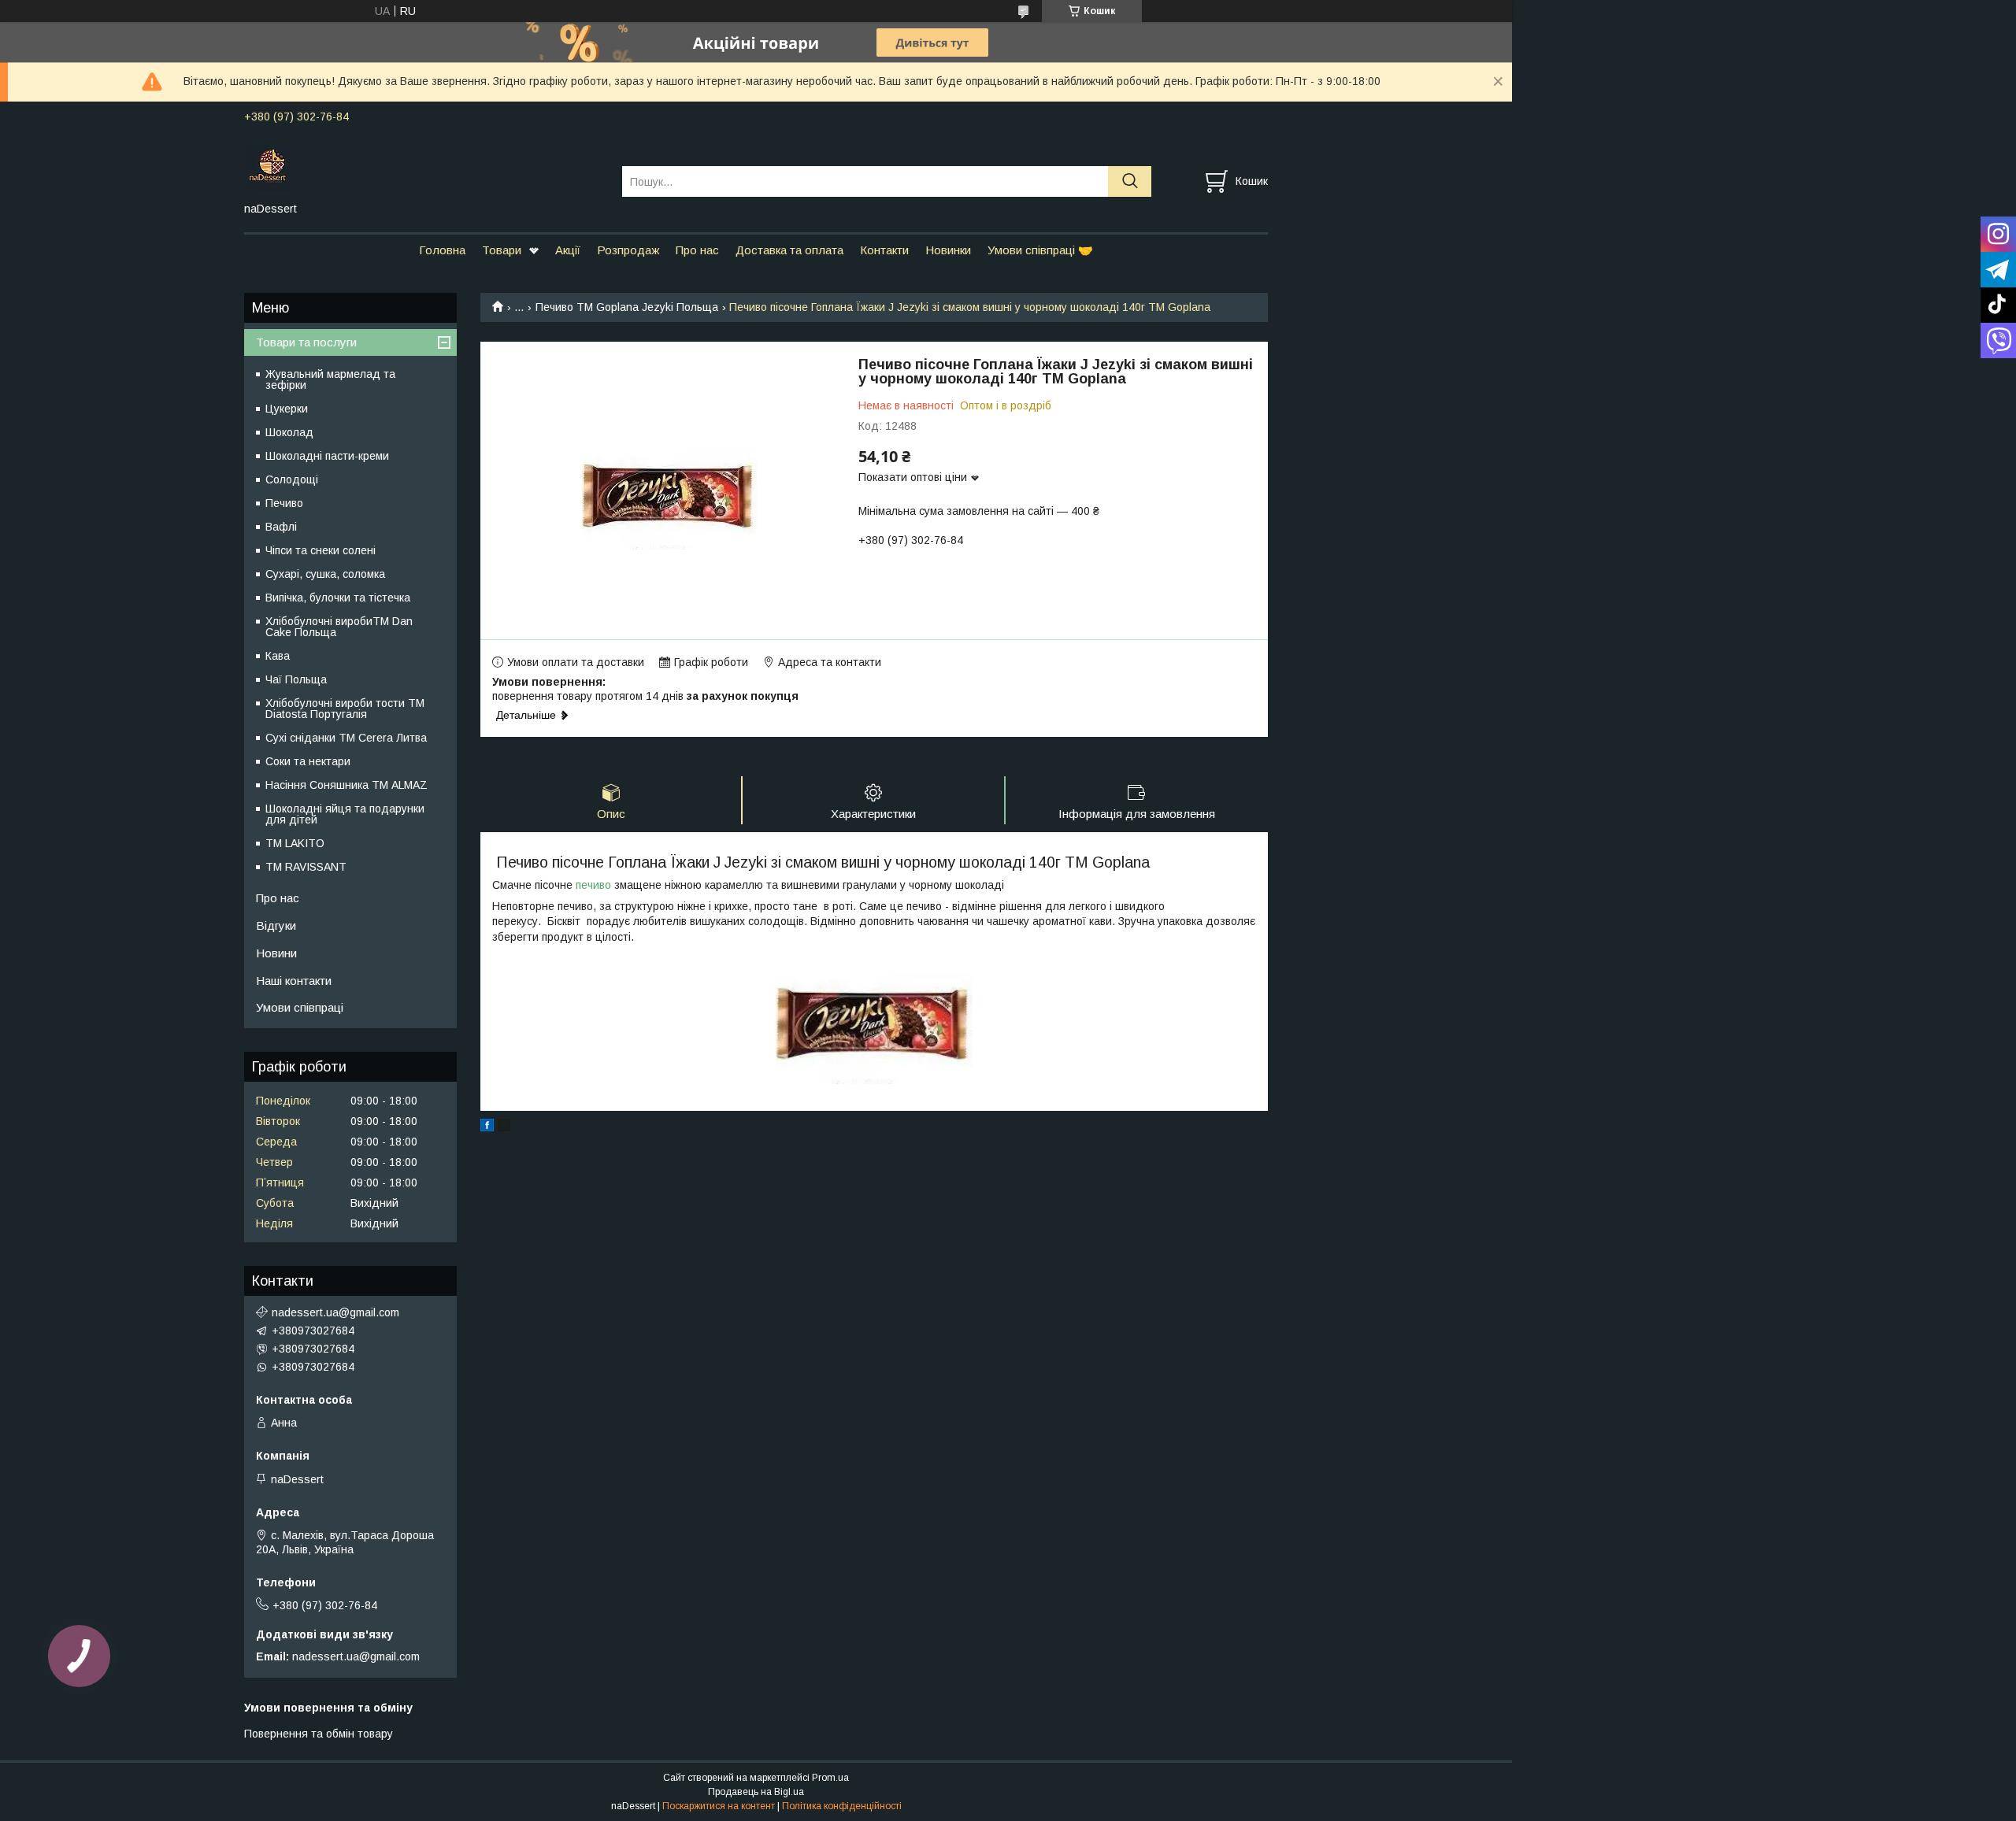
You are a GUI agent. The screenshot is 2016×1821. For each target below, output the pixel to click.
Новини (276, 953)
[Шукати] (1130, 181)
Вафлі (281, 527)
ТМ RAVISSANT (306, 867)
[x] (504, 1127)
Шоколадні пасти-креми (327, 456)
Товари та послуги (306, 342)
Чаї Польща (296, 679)
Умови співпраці (300, 1007)
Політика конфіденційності (842, 1806)
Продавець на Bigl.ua (756, 1792)
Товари (502, 250)
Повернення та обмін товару (319, 1734)
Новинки (948, 250)
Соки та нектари (308, 761)
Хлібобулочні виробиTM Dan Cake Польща (339, 627)
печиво (593, 885)
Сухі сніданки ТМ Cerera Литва (346, 738)
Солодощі (292, 479)
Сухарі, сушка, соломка (325, 574)
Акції (568, 250)
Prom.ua (830, 1778)
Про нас (697, 250)
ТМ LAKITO (295, 843)
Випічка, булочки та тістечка (338, 598)
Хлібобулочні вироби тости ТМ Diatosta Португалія (345, 709)
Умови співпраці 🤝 (1040, 250)
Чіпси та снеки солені (321, 550)
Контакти (884, 250)
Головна (442, 250)
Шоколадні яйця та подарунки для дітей (345, 814)
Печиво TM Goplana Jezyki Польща (627, 307)
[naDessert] (423, 167)
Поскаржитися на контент (719, 1806)
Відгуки (276, 925)
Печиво (284, 503)
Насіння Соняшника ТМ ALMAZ (346, 785)
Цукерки (287, 409)
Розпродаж (628, 250)
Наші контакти (294, 981)
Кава (278, 656)
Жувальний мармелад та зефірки (330, 379)
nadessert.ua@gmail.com (335, 1312)
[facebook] (487, 1127)
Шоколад (289, 432)
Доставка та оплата (789, 250)
